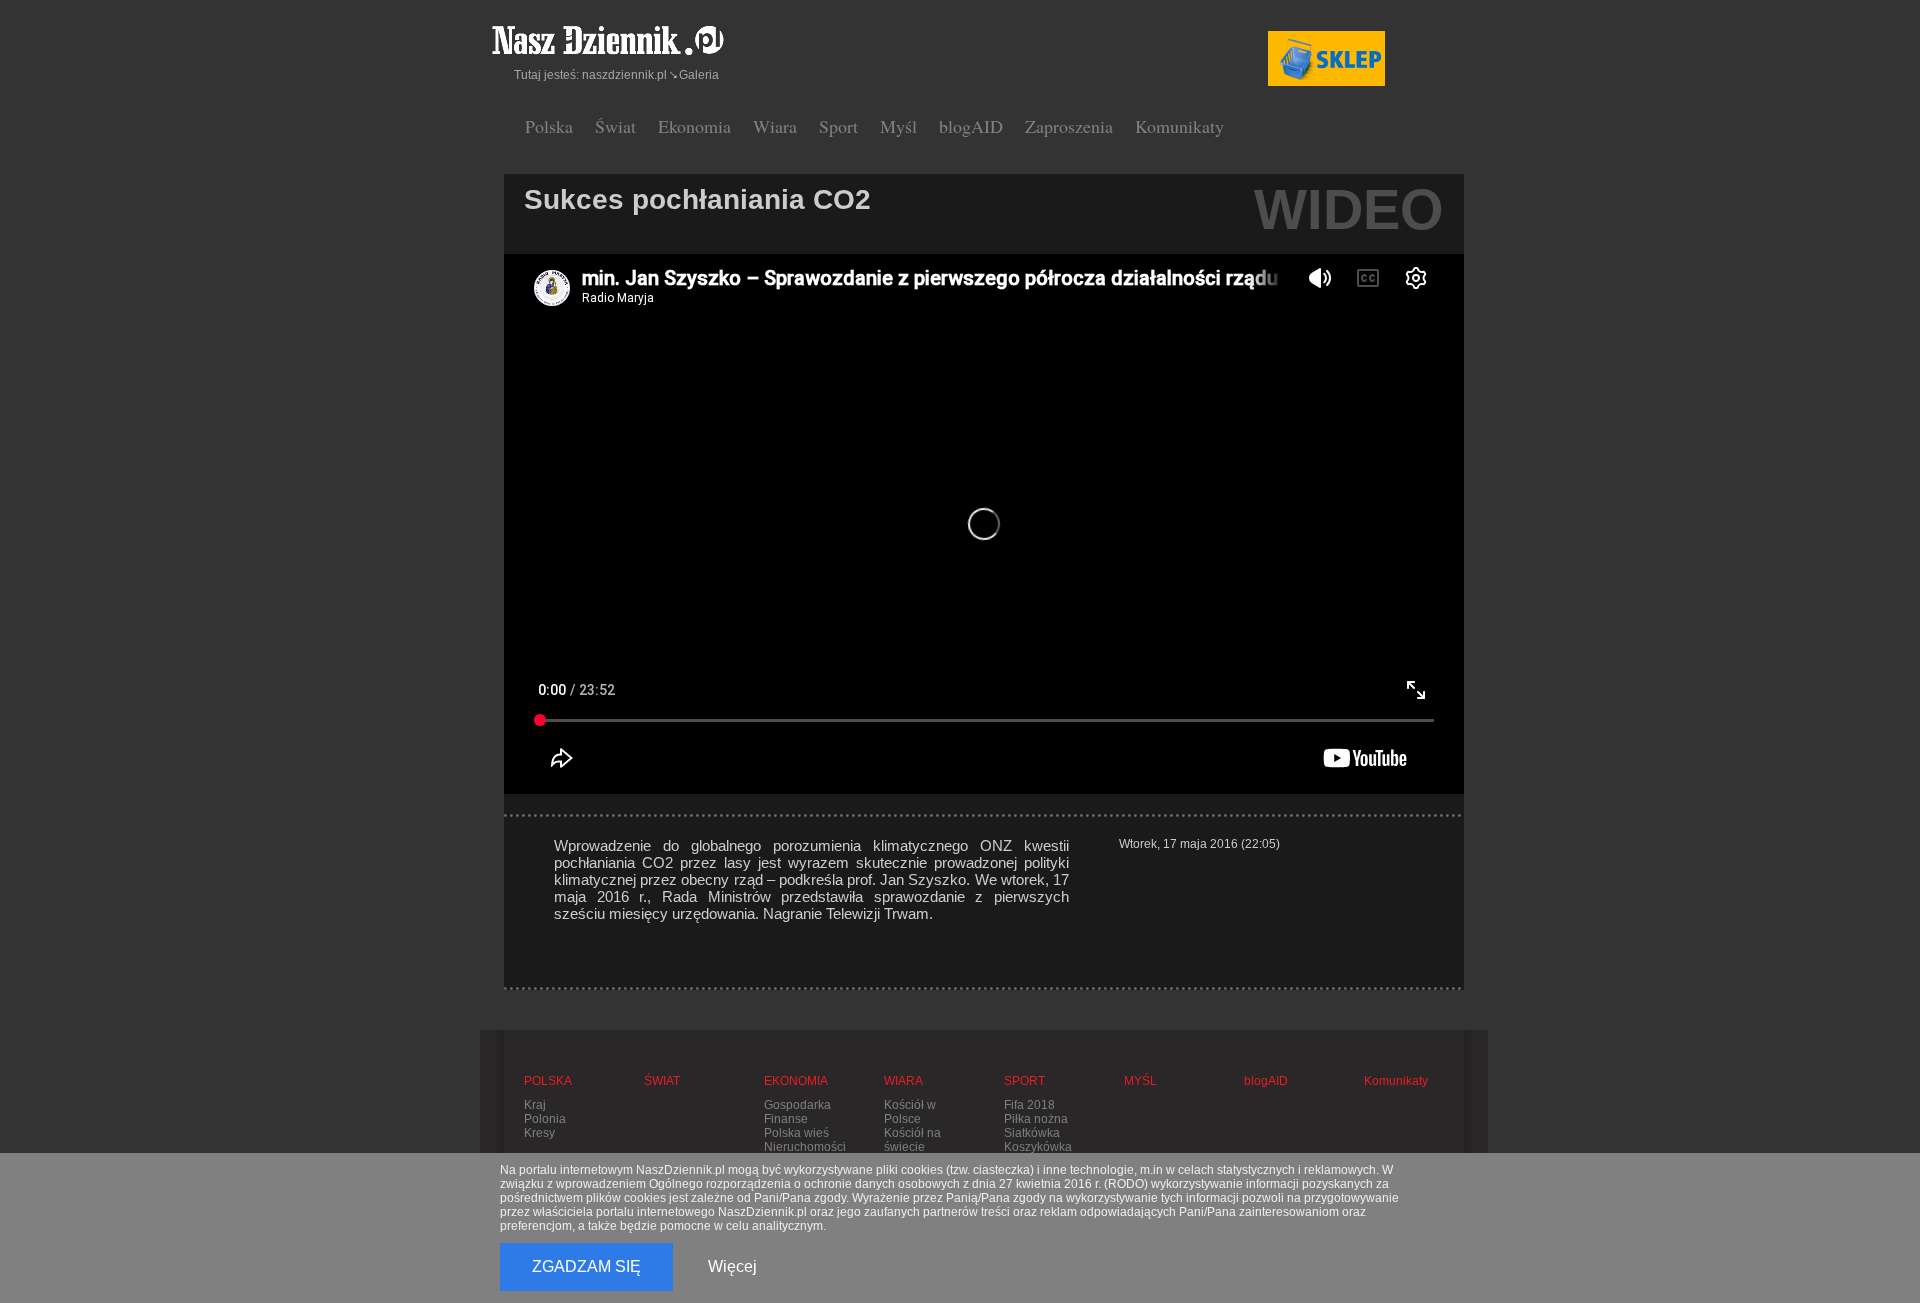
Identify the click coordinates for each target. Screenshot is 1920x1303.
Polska (549, 126)
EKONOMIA (796, 1081)
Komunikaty (1179, 126)
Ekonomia (694, 126)
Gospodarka (797, 1105)
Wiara (775, 126)
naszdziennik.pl (624, 75)
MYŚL (1140, 1081)
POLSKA (548, 1081)
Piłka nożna (1036, 1119)
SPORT (1024, 1081)
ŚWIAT (662, 1081)
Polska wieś (796, 1133)
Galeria (699, 75)
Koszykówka (1038, 1147)
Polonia (545, 1119)
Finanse (786, 1119)
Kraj (535, 1105)
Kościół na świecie (912, 1140)
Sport (838, 126)
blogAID (971, 126)
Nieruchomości (805, 1147)
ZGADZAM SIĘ (586, 1266)
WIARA (903, 1081)
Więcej (732, 1266)
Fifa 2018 (1029, 1105)
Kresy (539, 1133)
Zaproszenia (1069, 126)
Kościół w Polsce (910, 1112)
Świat (615, 126)
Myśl (898, 126)
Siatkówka (1032, 1133)
